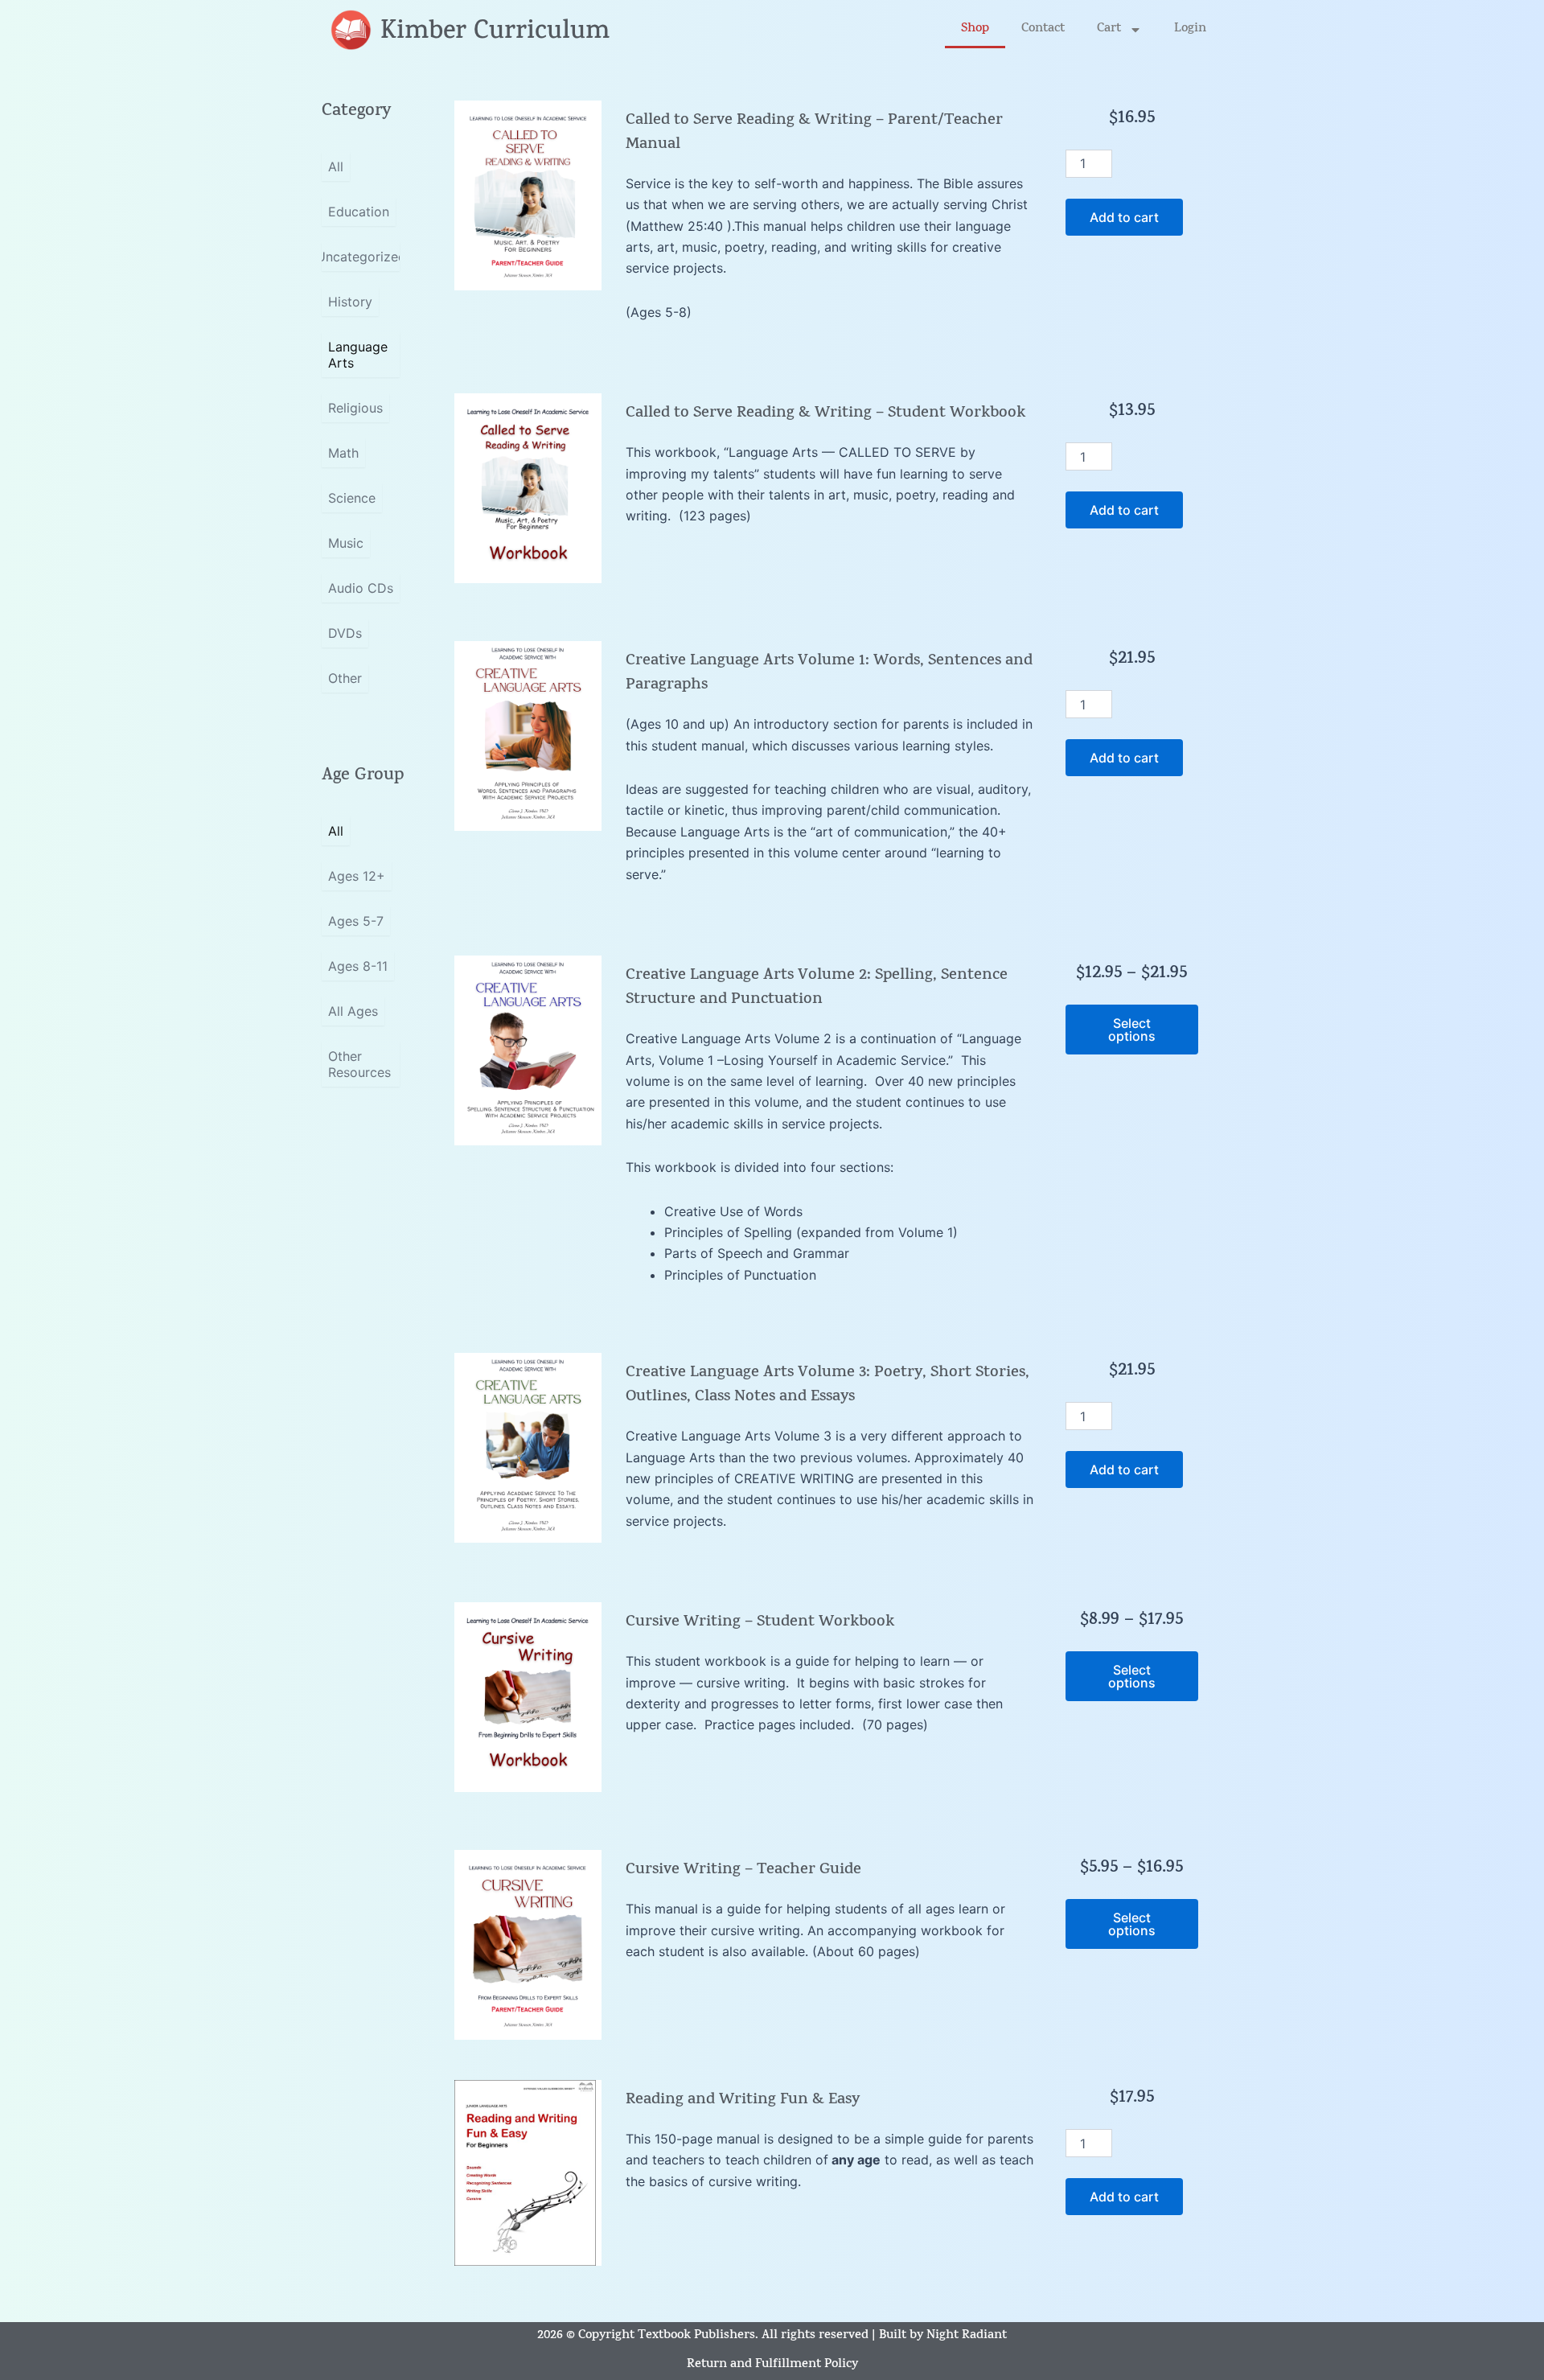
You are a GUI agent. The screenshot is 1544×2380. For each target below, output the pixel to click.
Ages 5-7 (356, 921)
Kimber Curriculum (495, 33)
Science (352, 498)
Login (1190, 29)
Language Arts (358, 355)
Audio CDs (361, 588)
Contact (1043, 29)
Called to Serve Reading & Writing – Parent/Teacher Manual (814, 133)
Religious (355, 408)
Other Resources (359, 1064)
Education (359, 212)
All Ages (353, 1011)
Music (346, 543)
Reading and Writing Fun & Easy (743, 2100)
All (336, 166)
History (350, 302)
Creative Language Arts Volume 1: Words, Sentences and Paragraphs (829, 674)
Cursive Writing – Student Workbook (760, 1623)
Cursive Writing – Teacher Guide (743, 1870)
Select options (1132, 1030)
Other (345, 678)
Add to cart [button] (1124, 217)
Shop (975, 29)
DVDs (345, 633)
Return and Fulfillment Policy (772, 2365)
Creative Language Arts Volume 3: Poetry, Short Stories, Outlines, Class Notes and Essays (827, 1385)
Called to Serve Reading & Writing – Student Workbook (825, 414)
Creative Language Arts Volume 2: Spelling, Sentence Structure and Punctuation (817, 988)
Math (343, 453)
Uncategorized (361, 257)
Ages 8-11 (358, 966)
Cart (1109, 29)
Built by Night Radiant (943, 2336)
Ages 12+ (357, 876)
